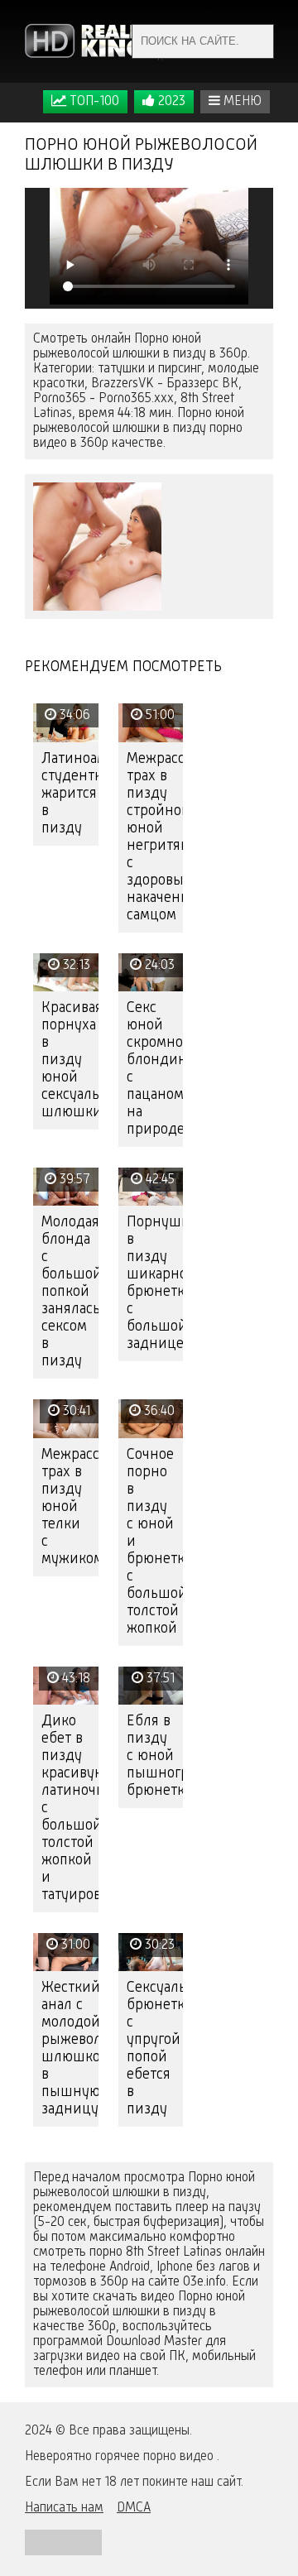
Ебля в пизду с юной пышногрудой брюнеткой (155, 1756)
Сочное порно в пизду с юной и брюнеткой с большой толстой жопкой (155, 1542)
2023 (170, 102)
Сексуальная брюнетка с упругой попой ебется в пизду (155, 2048)
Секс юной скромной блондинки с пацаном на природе (155, 1069)
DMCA (134, 2508)
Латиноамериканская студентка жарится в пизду (70, 794)
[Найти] (257, 41)
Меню (241, 102)
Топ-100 (93, 102)
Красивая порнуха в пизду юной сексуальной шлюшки (70, 1060)
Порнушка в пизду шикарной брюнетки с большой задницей (155, 1283)
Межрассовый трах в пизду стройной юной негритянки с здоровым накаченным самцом (155, 837)
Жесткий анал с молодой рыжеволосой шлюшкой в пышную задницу (70, 2048)
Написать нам (64, 2508)
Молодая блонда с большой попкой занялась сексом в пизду (70, 1292)
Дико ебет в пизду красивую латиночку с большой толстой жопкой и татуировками (70, 1808)
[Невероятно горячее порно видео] (95, 41)
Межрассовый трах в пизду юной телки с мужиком (70, 1507)
